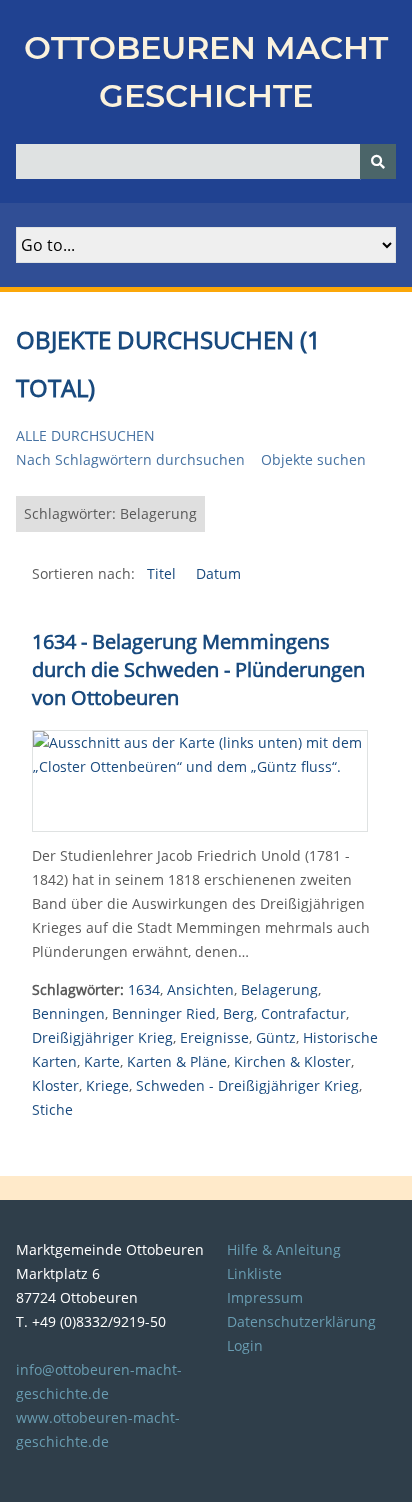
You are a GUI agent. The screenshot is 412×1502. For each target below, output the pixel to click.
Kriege (107, 1085)
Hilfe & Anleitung (284, 1249)
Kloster (55, 1085)
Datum (218, 573)
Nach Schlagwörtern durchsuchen (130, 459)
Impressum (265, 1297)
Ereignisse (214, 1037)
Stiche (52, 1109)
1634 (144, 989)
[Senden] (378, 161)
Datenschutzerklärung (301, 1321)
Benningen (68, 1013)
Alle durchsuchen (85, 435)
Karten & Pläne (177, 1061)
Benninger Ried (164, 1013)
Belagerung (279, 989)
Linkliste (254, 1273)
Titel (163, 573)
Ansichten (200, 989)
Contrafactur (303, 1013)
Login (245, 1345)
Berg (238, 1013)
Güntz (276, 1037)
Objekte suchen (313, 459)
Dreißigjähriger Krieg (102, 1037)
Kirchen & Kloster (292, 1061)
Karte (102, 1061)
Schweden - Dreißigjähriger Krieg (247, 1085)
